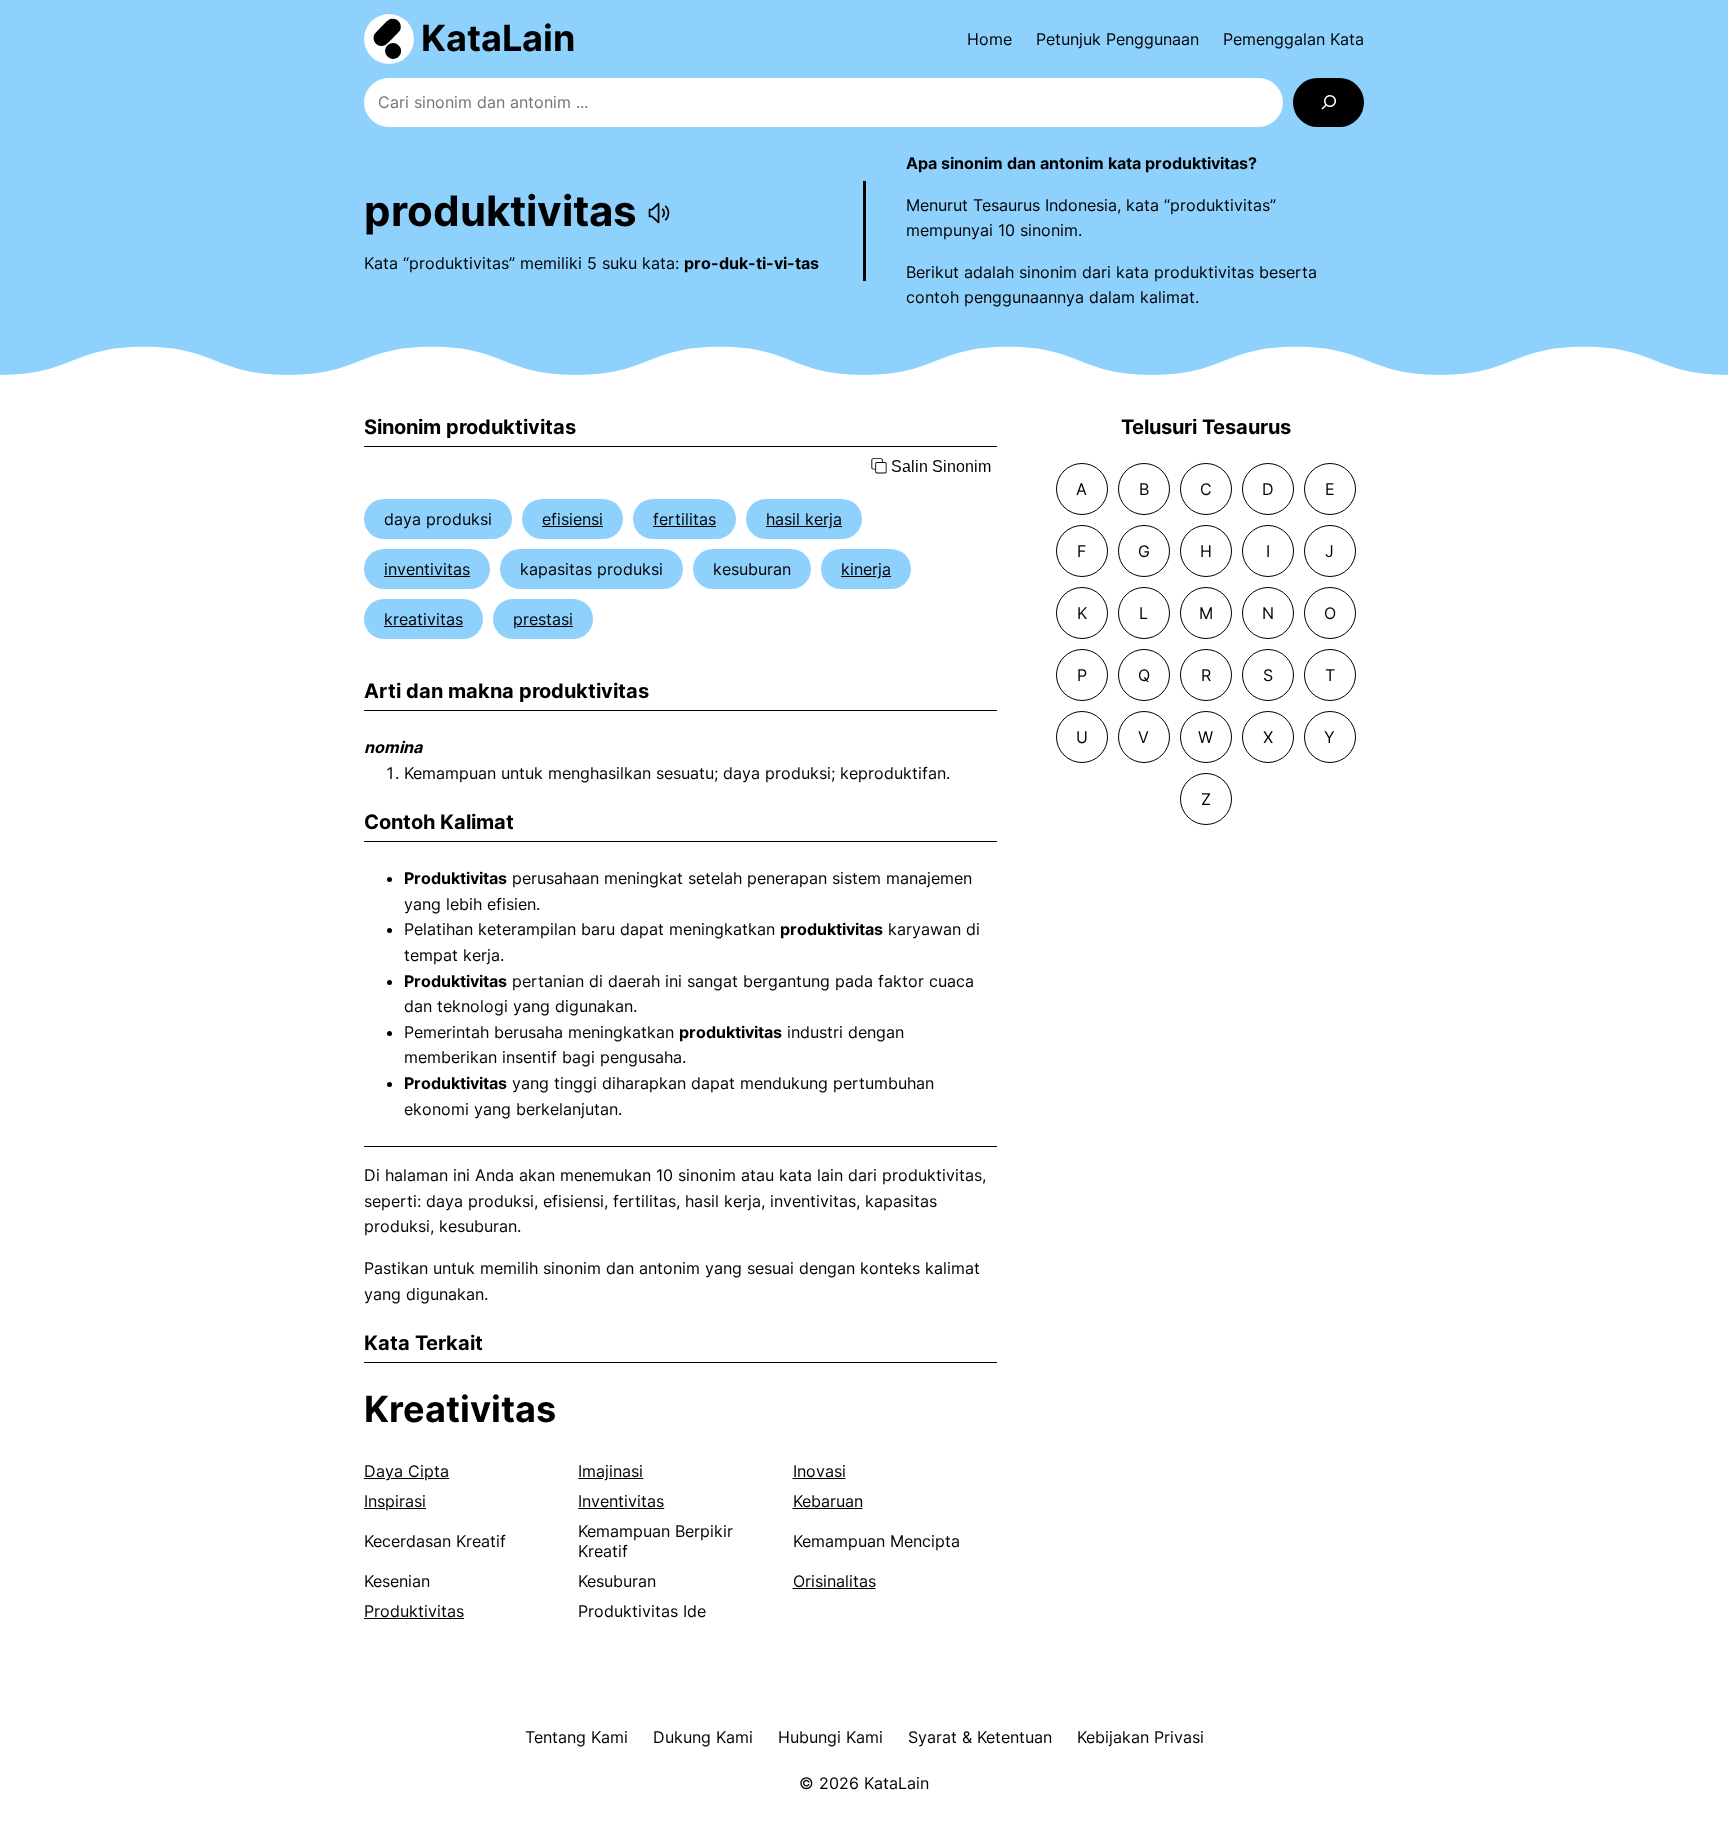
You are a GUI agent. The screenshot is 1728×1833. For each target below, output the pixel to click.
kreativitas (423, 619)
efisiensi (572, 519)
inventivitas (427, 569)
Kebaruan (828, 1501)
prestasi (543, 619)
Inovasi (819, 1471)
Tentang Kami (576, 1737)
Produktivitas (414, 1611)
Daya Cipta (406, 1471)
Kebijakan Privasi (1140, 1737)
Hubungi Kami (830, 1737)
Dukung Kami (703, 1737)
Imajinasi (610, 1471)
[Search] (1328, 102)
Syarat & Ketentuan (980, 1737)
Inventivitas (621, 1501)
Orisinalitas (834, 1581)
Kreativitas (460, 1409)
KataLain (498, 38)
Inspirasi (395, 1501)
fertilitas (684, 519)
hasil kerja (804, 519)
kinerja (866, 569)
